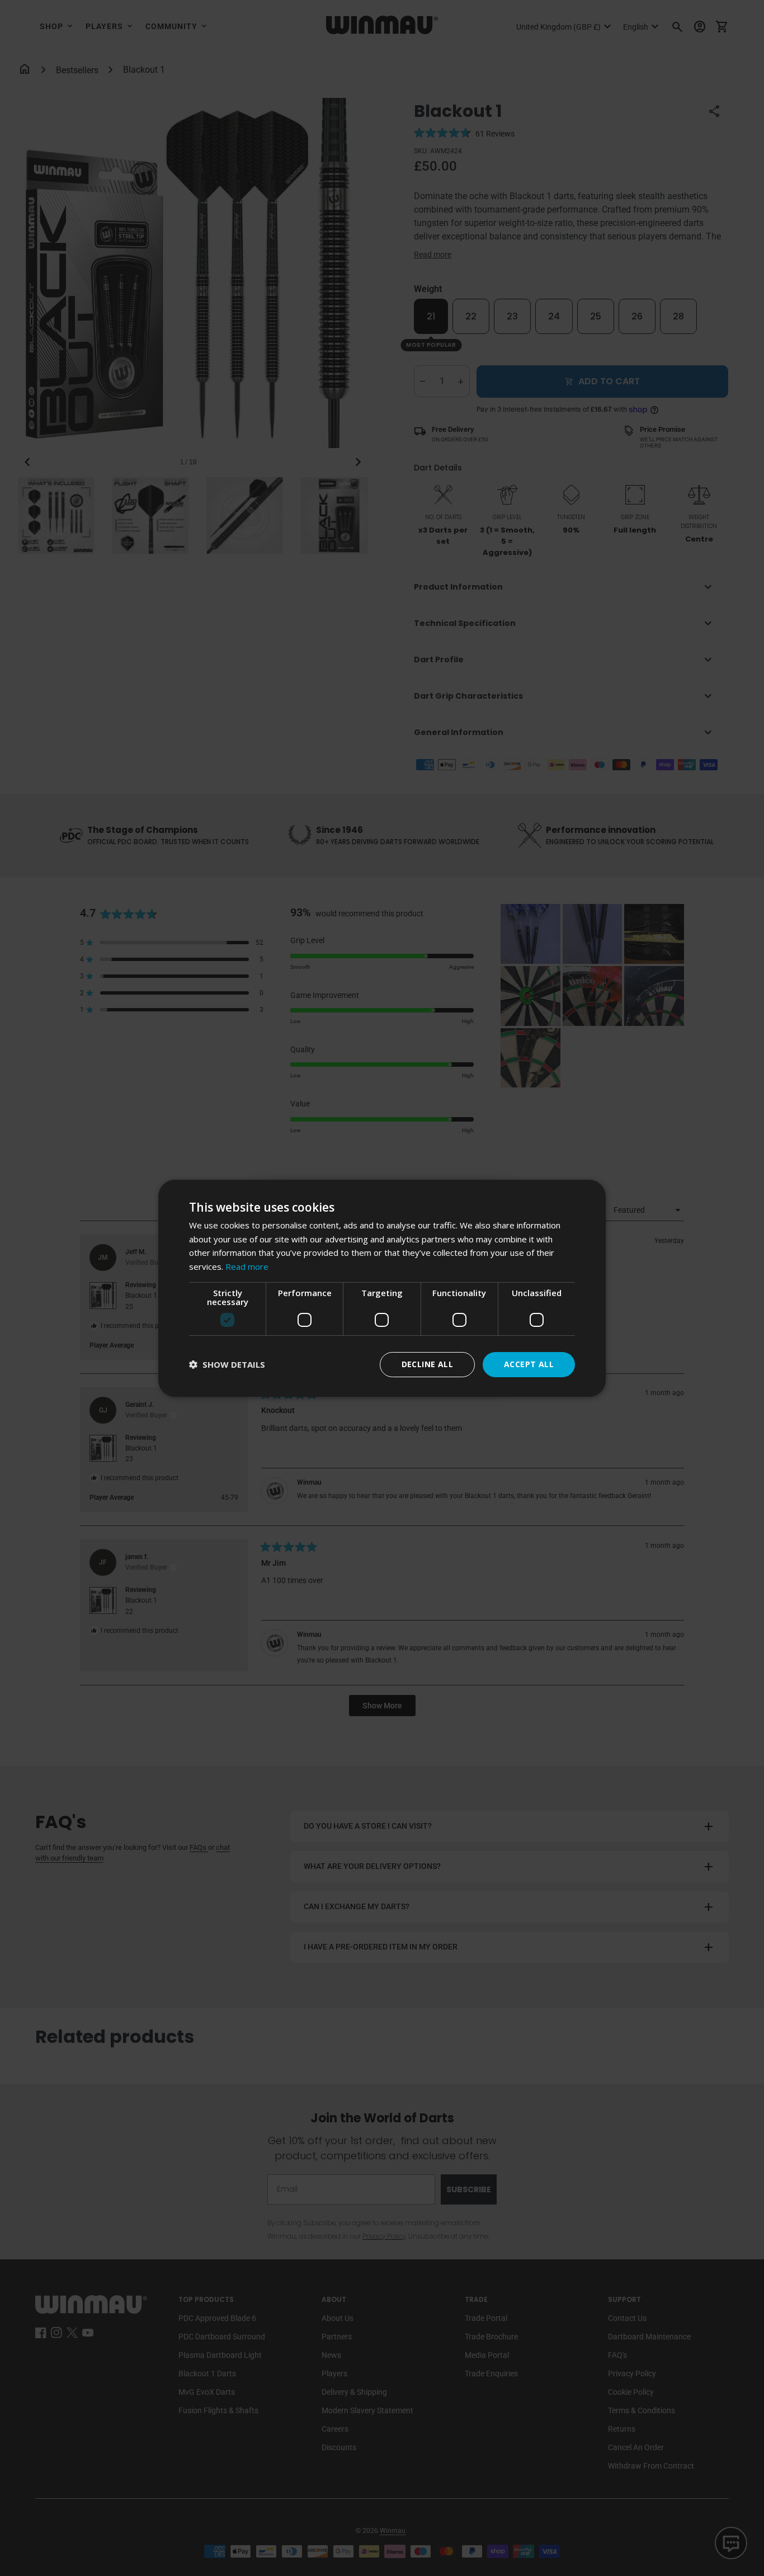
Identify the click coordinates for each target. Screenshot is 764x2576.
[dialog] (382, 1288)
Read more (247, 1266)
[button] (227, 1365)
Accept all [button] (529, 1364)
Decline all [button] (427, 1364)
